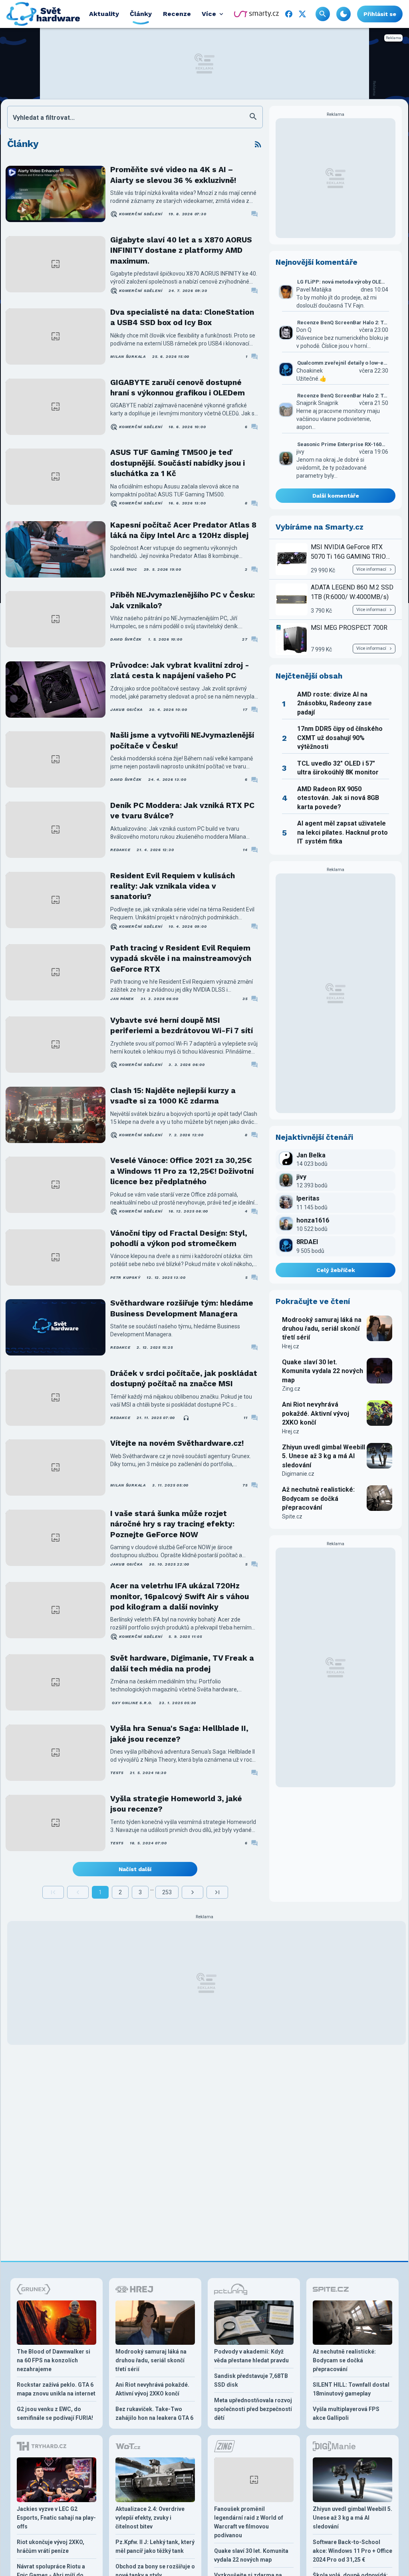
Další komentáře (336, 496)
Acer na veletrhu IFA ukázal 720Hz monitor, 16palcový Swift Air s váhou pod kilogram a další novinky (180, 1596)
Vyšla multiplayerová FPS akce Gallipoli (346, 2413)
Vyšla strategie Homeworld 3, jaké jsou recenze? (176, 1804)
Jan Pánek (122, 999)
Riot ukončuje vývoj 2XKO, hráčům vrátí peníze (51, 2546)
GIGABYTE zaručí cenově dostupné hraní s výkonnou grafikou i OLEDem (178, 388)
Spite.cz (292, 1516)
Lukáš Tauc (124, 569)
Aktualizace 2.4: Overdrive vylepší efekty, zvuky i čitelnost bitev (150, 2518)
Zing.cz (291, 1389)
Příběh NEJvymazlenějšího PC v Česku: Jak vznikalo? (183, 600)
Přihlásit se (380, 14)
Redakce (120, 850)
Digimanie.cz (298, 1474)
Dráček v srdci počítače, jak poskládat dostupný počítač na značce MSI (184, 1378)
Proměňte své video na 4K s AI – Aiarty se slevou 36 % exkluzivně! (173, 175)
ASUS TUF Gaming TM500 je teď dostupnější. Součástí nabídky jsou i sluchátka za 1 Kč (178, 463)
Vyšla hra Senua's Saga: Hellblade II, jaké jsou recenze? (179, 1734)
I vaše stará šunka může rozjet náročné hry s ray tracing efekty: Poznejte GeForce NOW (172, 1524)
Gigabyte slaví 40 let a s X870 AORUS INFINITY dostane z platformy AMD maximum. (181, 250)
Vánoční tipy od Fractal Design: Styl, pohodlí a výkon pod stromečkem (179, 1238)
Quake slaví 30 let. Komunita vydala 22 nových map (323, 1371)
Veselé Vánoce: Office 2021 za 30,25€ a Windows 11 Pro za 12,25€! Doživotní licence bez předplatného (182, 1171)
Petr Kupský (125, 1277)
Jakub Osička (126, 709)
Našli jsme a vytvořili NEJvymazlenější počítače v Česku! (182, 740)
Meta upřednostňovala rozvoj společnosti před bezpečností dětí (253, 2409)
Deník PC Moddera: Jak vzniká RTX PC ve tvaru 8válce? (182, 811)
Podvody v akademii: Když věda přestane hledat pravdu (251, 2356)
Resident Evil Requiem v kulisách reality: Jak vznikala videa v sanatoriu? (173, 886)
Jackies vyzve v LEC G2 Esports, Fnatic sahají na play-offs (56, 2518)
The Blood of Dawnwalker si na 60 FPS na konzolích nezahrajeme (54, 2360)
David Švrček (126, 639)
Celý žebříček (336, 1270)
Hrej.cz (291, 1346)
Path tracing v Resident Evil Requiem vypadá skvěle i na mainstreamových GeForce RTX (181, 959)
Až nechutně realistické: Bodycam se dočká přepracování (318, 1498)
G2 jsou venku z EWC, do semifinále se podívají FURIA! (55, 2413)
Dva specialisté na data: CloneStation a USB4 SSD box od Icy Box (182, 317)
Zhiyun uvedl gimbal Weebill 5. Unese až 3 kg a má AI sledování (324, 1456)
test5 (117, 1773)
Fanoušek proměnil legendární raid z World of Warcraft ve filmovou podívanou (249, 2522)
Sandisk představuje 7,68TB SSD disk (251, 2380)
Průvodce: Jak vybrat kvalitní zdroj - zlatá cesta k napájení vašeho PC (180, 670)
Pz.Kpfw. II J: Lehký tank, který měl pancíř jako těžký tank (155, 2546)
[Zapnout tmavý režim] (343, 14)
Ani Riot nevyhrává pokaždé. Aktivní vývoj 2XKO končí (316, 1413)
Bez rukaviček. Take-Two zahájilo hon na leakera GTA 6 (154, 2413)
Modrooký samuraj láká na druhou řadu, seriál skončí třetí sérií (322, 1329)
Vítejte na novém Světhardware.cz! (177, 1443)
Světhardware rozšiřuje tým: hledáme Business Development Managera (182, 1308)
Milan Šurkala (128, 356)
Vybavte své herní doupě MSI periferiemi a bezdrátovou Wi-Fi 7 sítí (182, 1025)
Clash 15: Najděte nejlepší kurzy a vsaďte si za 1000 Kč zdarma (173, 1096)
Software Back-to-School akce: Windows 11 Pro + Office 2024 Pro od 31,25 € (352, 2551)
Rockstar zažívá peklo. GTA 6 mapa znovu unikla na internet (56, 2389)
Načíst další (135, 1869)
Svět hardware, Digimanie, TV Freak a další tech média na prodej (182, 1663)
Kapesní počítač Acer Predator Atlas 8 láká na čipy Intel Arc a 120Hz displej (183, 530)
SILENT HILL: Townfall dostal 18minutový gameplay (351, 2389)
